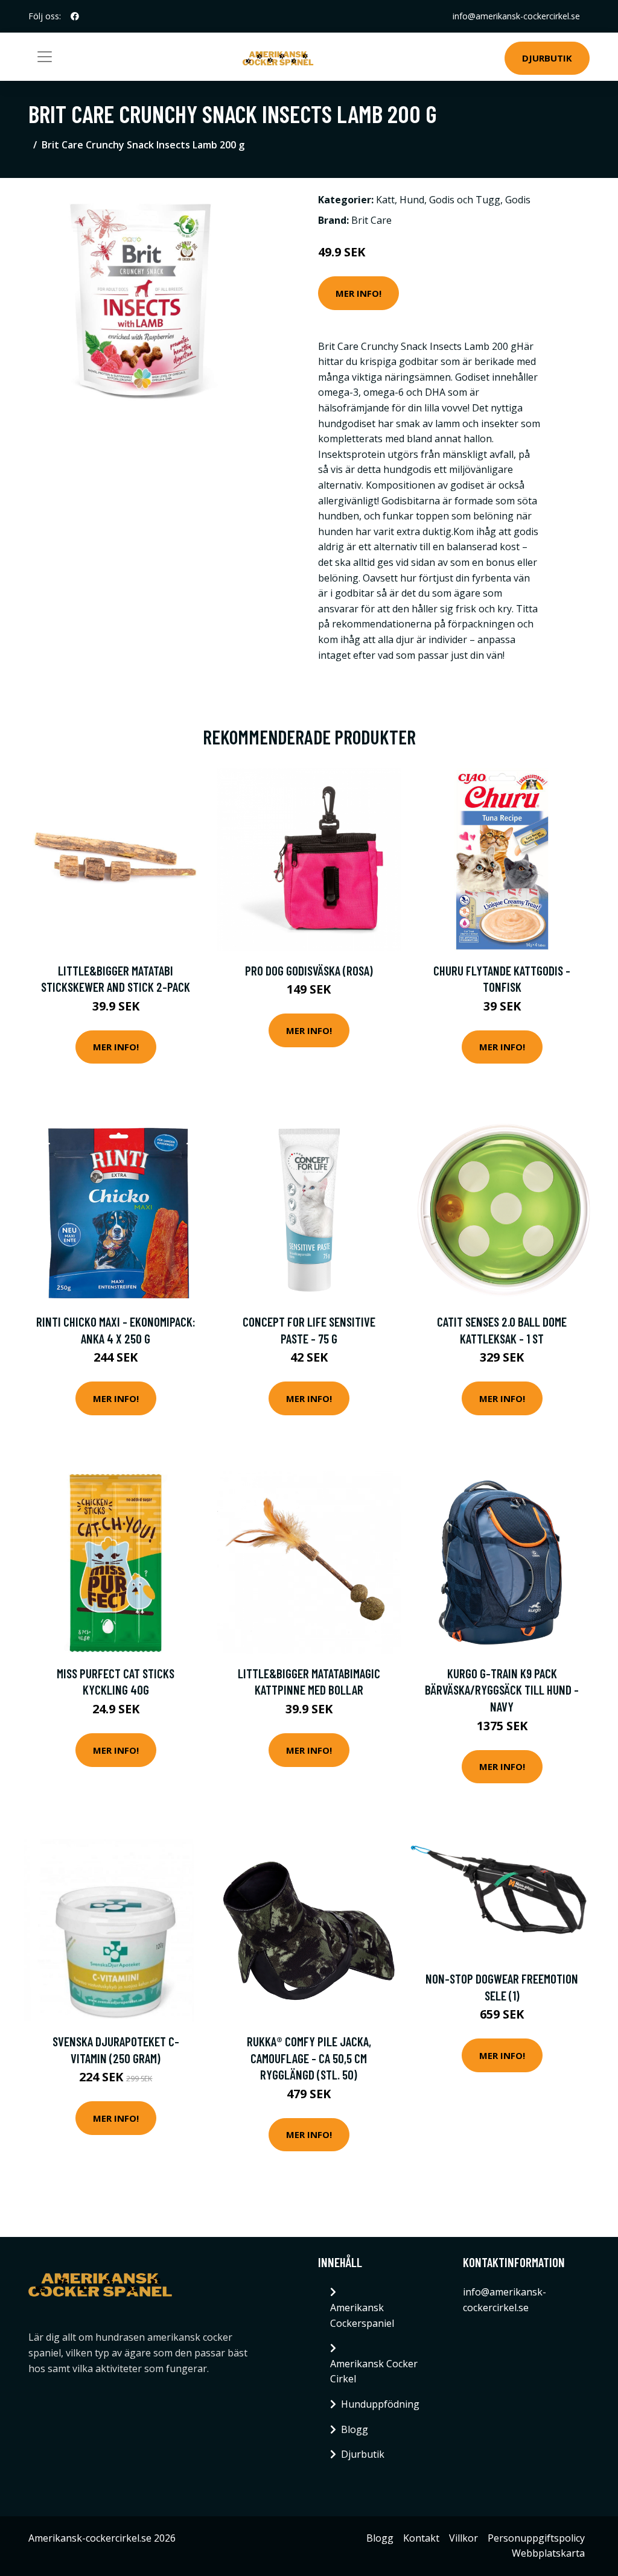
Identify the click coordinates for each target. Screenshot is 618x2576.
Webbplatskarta (548, 2553)
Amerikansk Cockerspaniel (362, 2315)
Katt (385, 200)
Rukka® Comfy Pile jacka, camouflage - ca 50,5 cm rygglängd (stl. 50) (309, 2058)
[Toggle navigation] (45, 57)
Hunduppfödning (380, 2404)
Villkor (463, 2538)
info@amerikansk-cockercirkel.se (516, 16)
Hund (412, 200)
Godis (518, 200)
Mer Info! (358, 293)
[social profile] (75, 16)
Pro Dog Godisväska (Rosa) (309, 970)
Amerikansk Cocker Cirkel (374, 2371)
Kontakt (421, 2538)
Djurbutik (547, 58)
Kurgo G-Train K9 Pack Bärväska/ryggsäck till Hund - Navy (502, 1690)
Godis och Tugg (465, 200)
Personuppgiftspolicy (536, 2538)
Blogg (355, 2429)
